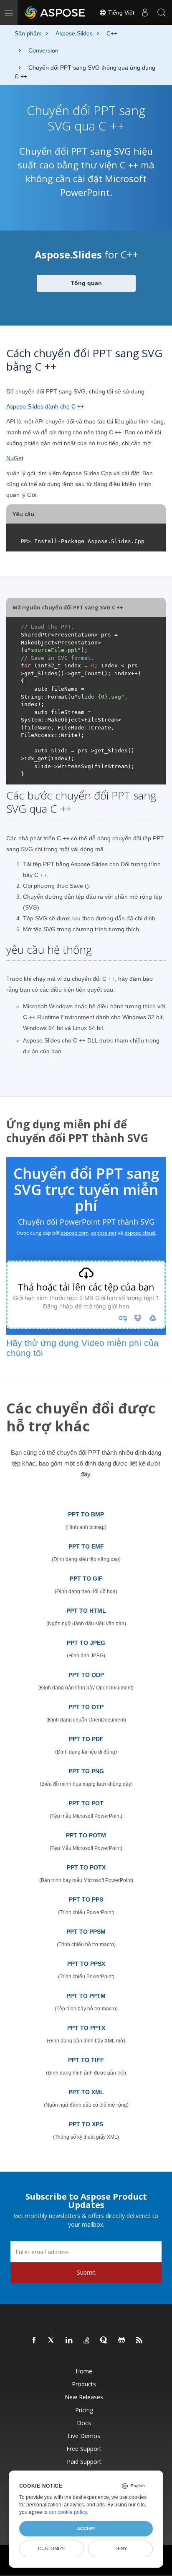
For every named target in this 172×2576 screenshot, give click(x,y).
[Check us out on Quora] (104, 2340)
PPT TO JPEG (86, 1643)
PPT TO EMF (86, 1546)
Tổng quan (86, 283)
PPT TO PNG (86, 1771)
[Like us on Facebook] (34, 2340)
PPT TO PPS (86, 1899)
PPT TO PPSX (86, 1964)
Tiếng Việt (120, 13)
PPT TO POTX (86, 1867)
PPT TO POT (86, 1803)
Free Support (84, 2449)
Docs (84, 2423)
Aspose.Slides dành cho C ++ (45, 406)
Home (84, 2371)
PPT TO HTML (86, 1611)
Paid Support (84, 2462)
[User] (145, 13)
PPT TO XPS (86, 2124)
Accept (86, 2528)
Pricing (84, 2410)
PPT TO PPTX (86, 2028)
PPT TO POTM (86, 1835)
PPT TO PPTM (86, 1996)
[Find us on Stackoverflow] (87, 2340)
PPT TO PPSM (86, 1932)
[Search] (162, 13)
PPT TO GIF (86, 1579)
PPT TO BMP (86, 1514)
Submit (86, 2272)
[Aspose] (55, 13)
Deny (121, 2548)
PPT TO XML (86, 2092)
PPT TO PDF (86, 1739)
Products (84, 2384)
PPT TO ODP (86, 1675)
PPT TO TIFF (86, 2060)
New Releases (84, 2397)
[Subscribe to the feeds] (139, 2340)
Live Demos (84, 2436)
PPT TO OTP (86, 1707)
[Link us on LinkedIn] (69, 2340)
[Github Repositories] (122, 2340)
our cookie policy (68, 2512)
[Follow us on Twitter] (52, 2340)
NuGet (15, 458)
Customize (52, 2548)
